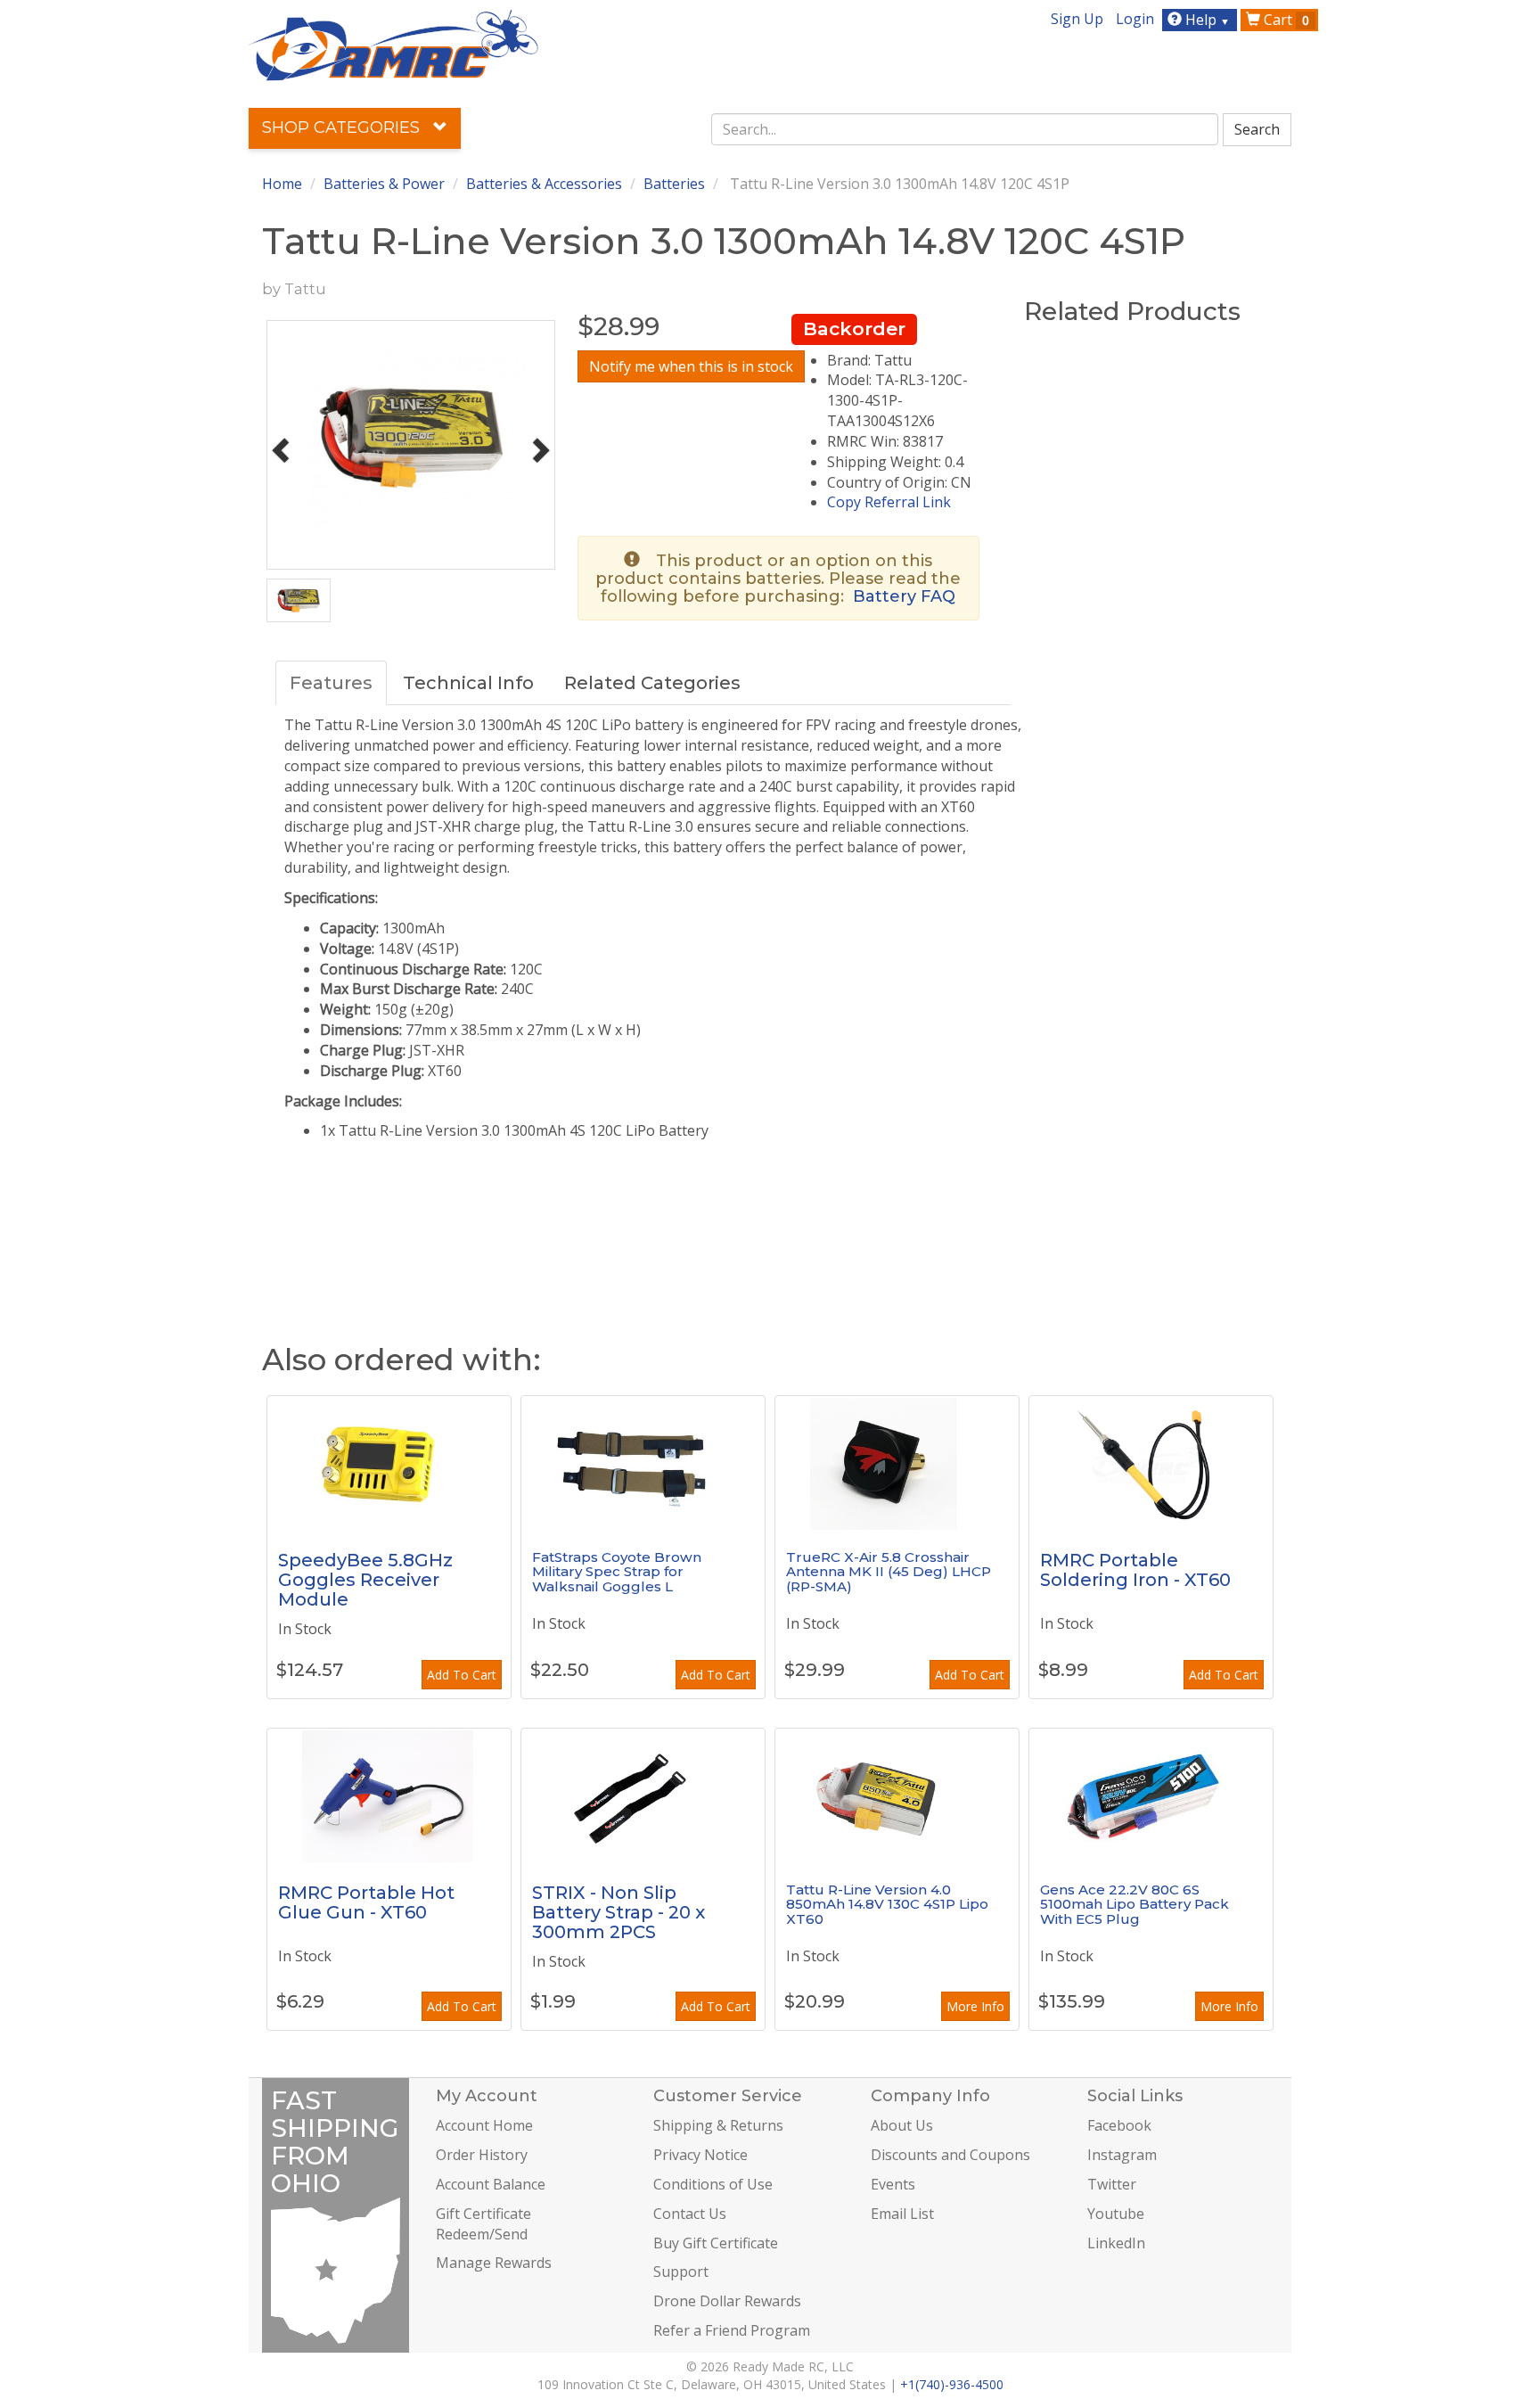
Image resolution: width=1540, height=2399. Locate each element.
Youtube (1116, 2214)
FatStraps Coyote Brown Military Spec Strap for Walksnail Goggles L (617, 1572)
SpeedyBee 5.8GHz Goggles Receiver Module (365, 1580)
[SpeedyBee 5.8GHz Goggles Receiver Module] (389, 1463)
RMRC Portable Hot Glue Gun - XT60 (366, 1902)
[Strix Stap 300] (643, 1795)
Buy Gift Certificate (716, 2243)
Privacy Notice (700, 2155)
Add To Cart (462, 1675)
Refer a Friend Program (732, 2330)
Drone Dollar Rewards (727, 2301)
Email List (902, 2214)
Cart (1285, 20)
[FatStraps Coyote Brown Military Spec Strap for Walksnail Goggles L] (643, 1463)
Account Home (484, 2125)
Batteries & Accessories (544, 184)
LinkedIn (1116, 2243)
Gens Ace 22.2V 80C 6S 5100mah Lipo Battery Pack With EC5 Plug (1135, 1904)
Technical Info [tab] (468, 683)
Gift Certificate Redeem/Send (483, 2224)
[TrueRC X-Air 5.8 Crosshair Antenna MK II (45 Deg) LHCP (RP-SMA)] (897, 1463)
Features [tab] (331, 683)
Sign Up (1077, 19)
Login (1135, 19)
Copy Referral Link (889, 502)
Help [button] (1206, 20)
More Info (975, 2006)
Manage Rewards (494, 2263)
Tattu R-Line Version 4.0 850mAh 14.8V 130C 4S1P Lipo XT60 (887, 1904)
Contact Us (690, 2214)
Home (282, 184)
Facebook (1119, 2125)
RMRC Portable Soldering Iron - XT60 (1135, 1570)
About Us (902, 2125)
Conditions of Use (713, 2184)
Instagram (1122, 2155)
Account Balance (491, 2184)
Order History (482, 2155)
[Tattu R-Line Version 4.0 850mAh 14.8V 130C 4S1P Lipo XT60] (897, 1795)
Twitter (1112, 2184)
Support (681, 2272)
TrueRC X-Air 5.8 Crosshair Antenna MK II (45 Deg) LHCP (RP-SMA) (889, 1572)
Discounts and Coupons (950, 2155)
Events (893, 2184)
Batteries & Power (384, 184)
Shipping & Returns (718, 2125)
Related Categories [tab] (652, 683)
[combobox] (965, 129)
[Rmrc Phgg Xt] (389, 1795)
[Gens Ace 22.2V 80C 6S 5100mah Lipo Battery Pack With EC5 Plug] (1151, 1795)
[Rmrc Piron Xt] (1151, 1463)
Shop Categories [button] (343, 127)
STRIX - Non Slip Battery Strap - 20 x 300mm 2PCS (618, 1912)
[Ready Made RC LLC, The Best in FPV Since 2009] (393, 44)
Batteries (674, 184)
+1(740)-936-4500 (952, 2384)
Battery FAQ (904, 596)
